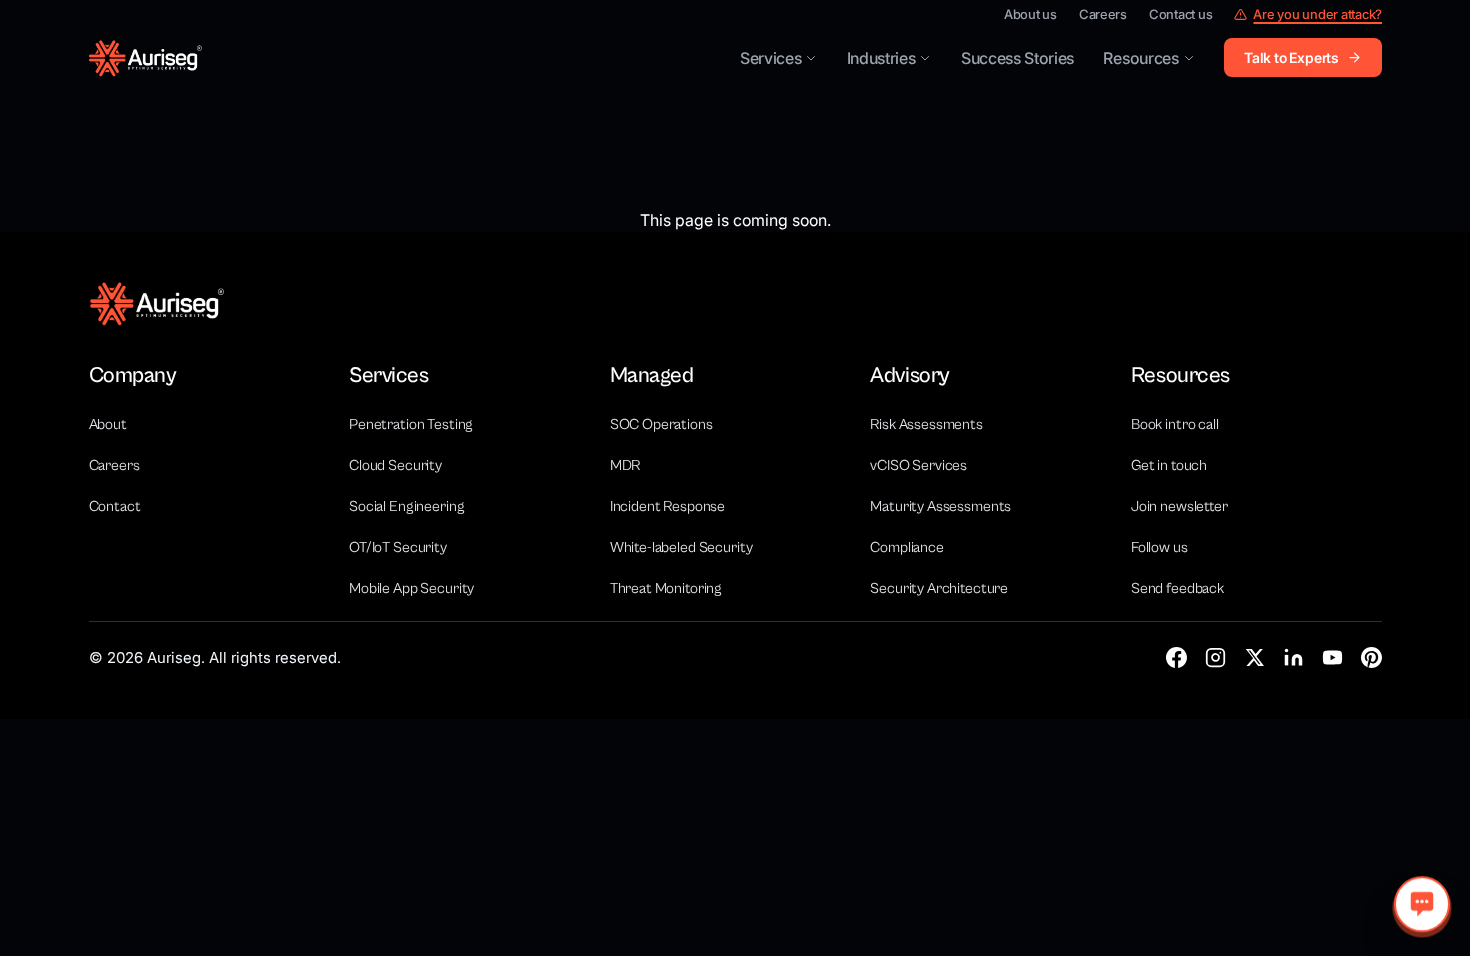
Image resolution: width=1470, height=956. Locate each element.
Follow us (1159, 547)
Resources (1140, 58)
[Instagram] (1215, 657)
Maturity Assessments (940, 506)
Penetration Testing (411, 424)
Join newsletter (1179, 506)
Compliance (907, 547)
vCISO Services (918, 465)
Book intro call (1175, 424)
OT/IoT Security (398, 547)
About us (1030, 14)
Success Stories (1017, 58)
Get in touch (1169, 465)
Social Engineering (406, 506)
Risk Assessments (926, 424)
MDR (625, 465)
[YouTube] (1332, 657)
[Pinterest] (1371, 657)
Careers (1103, 14)
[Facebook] (1176, 657)
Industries (881, 58)
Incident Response (667, 506)
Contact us (1180, 14)
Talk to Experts (1291, 57)
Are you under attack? (1317, 14)
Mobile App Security (411, 588)
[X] (1254, 657)
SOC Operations (661, 424)
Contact (115, 506)
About (108, 424)
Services (770, 58)
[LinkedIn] (1293, 657)
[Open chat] (1422, 904)
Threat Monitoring (666, 588)
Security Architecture (939, 588)
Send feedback (1177, 588)
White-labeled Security (681, 547)
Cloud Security (395, 465)
